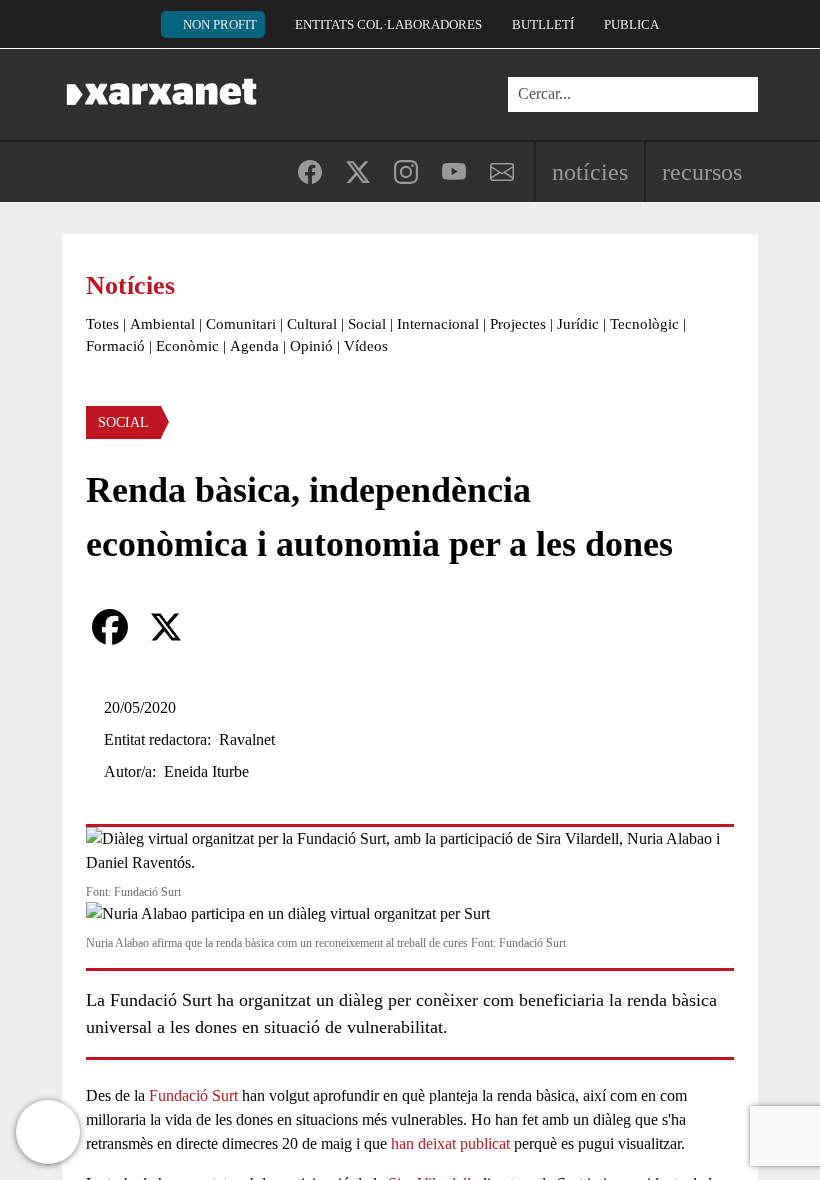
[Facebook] (110, 627)
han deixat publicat (450, 1143)
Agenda (254, 346)
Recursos (702, 172)
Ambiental (162, 324)
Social (367, 324)
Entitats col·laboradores (388, 24)
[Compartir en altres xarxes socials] (222, 627)
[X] (166, 627)
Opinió (311, 346)
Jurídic (578, 324)
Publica (631, 24)
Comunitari (241, 324)
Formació (115, 346)
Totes (102, 324)
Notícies (590, 172)
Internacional (438, 324)
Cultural (312, 324)
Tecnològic (644, 324)
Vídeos (366, 346)
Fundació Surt (193, 1095)
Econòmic (187, 346)
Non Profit (220, 24)
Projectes (518, 324)
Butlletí (543, 24)
